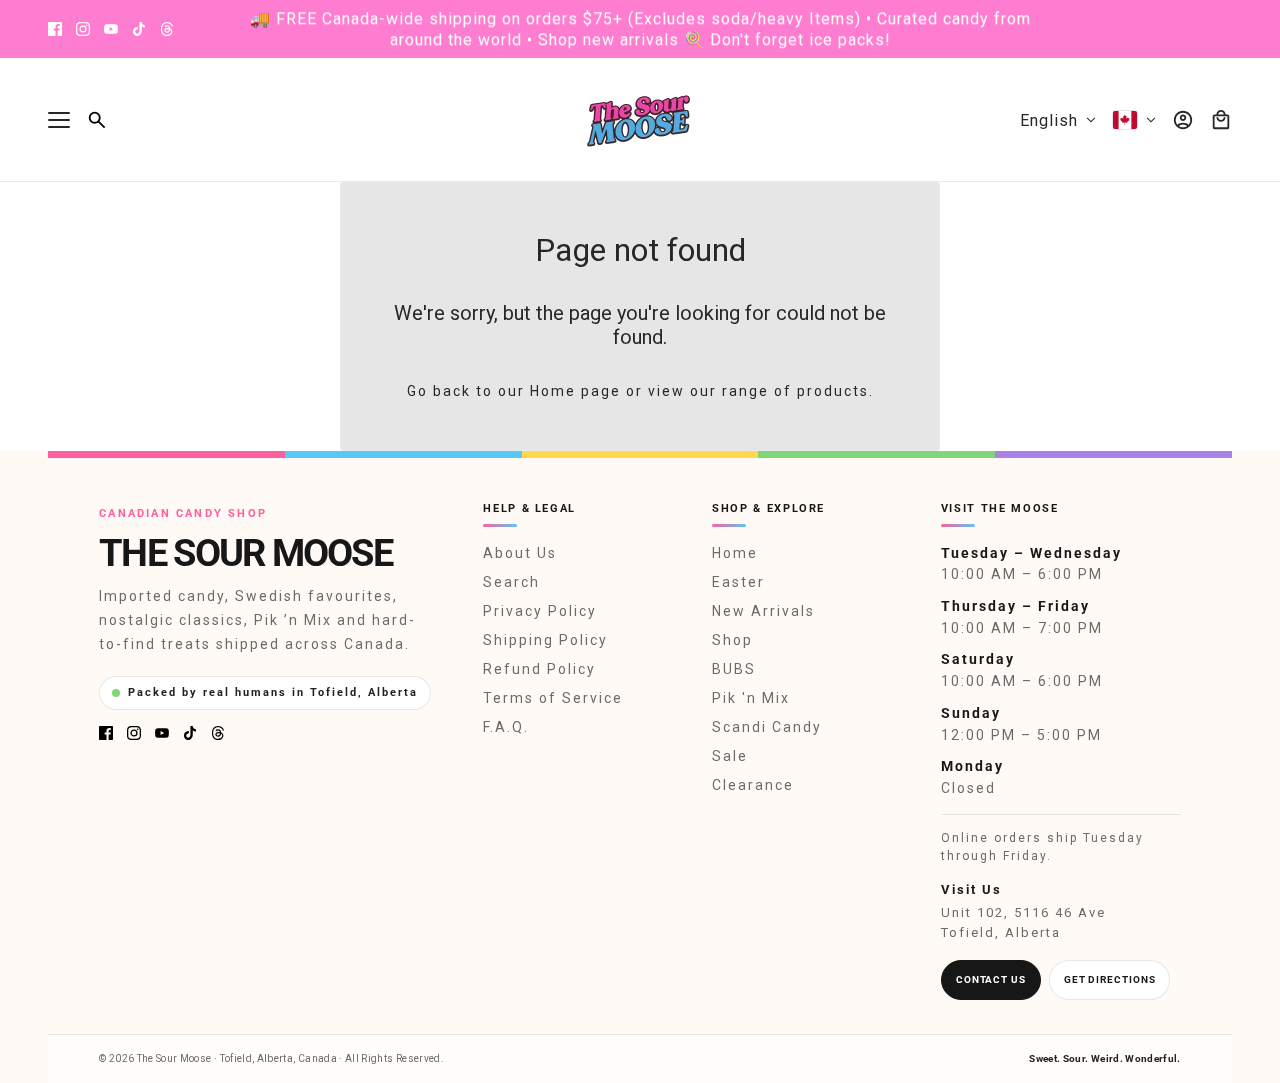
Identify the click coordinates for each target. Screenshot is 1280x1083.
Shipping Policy (545, 640)
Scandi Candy (767, 727)
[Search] (97, 120)
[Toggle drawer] (59, 120)
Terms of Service (553, 698)
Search (511, 582)
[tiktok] (139, 29)
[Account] (1183, 120)
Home (735, 553)
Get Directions (1110, 979)
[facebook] (55, 29)
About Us (520, 553)
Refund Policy (539, 669)
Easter (738, 582)
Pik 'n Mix (751, 698)
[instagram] (83, 29)
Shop (732, 640)
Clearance (753, 785)
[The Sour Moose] (640, 120)
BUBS (734, 669)
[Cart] (1221, 120)
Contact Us (991, 979)
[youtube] (111, 29)
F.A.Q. (506, 727)
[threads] (167, 29)
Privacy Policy (540, 611)
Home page (575, 391)
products (833, 391)
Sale (730, 756)
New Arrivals (763, 611)
